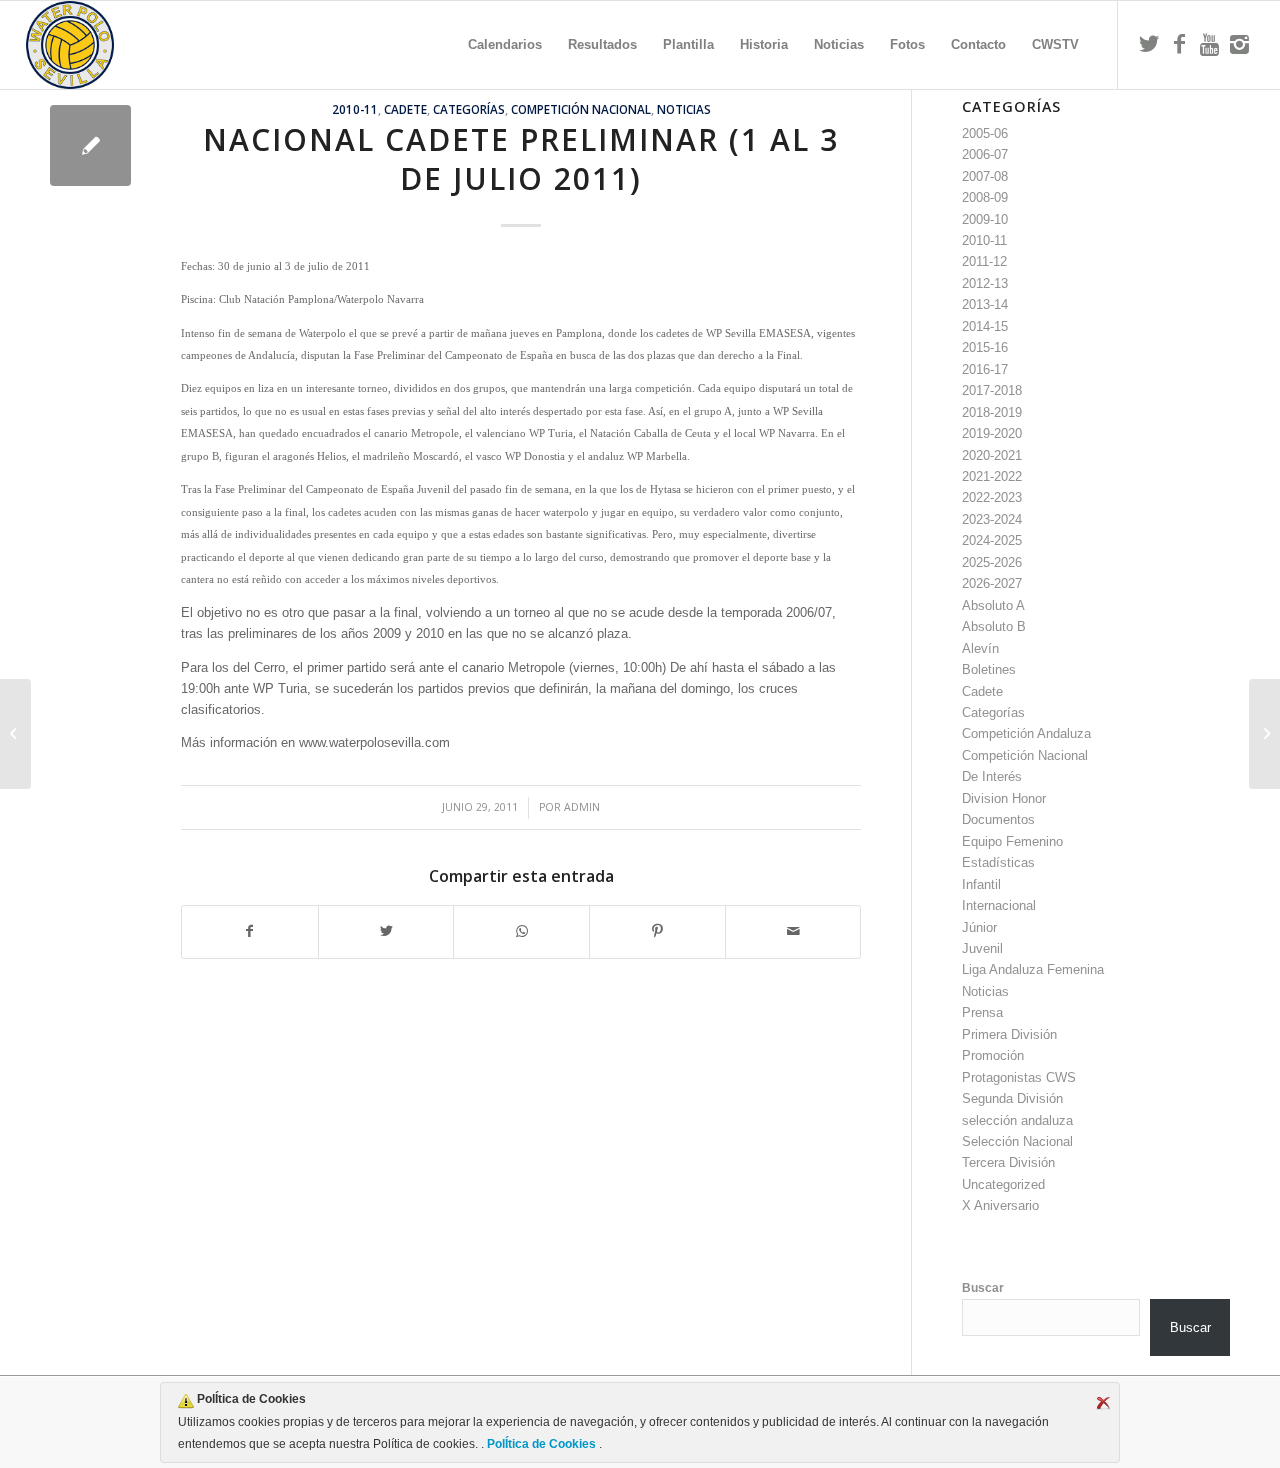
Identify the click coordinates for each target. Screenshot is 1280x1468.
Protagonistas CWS (1019, 1077)
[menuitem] (505, 45)
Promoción (993, 1055)
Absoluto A (993, 605)
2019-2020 (992, 433)
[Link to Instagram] (1239, 44)
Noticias (684, 109)
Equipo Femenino (1012, 841)
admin (582, 807)
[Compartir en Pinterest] (657, 931)
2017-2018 (992, 390)
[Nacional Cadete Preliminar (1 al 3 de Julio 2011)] (90, 145)
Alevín (980, 648)
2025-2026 (992, 562)
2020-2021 (992, 455)
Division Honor (1004, 798)
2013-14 (985, 304)
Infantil (981, 884)
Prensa (982, 1012)
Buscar (983, 1288)
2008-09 (985, 197)
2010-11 (355, 109)
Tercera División (1008, 1162)
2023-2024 (992, 519)
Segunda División (1012, 1098)
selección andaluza (1017, 1120)
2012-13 (985, 283)
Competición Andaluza (1026, 733)
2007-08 (985, 176)
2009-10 (985, 219)
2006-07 (985, 154)
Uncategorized (1003, 1184)
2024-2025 (992, 540)
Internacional (999, 905)
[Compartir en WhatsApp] (521, 931)
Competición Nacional (581, 109)
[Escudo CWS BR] (70, 45)
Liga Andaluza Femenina (1033, 969)
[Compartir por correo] (793, 931)
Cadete (405, 109)
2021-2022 (992, 476)
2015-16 (985, 347)
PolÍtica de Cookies (541, 1444)
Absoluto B (994, 626)
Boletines (989, 669)
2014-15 (985, 326)
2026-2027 (992, 583)
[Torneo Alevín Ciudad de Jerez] (15, 734)
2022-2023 (992, 497)
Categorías (469, 109)
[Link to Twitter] (1149, 44)
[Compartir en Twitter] (386, 931)
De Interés (992, 776)
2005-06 (985, 133)
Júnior (979, 927)
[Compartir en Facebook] (250, 931)
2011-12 (984, 261)
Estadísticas (998, 862)
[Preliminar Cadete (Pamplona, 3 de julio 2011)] (1264, 734)
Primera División (1009, 1034)
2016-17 (985, 369)
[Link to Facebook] (1179, 44)
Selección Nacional (1017, 1141)
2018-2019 (992, 412)
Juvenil (982, 948)
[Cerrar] (1103, 1403)
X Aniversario (1000, 1205)
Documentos (998, 819)
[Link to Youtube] (1209, 44)
